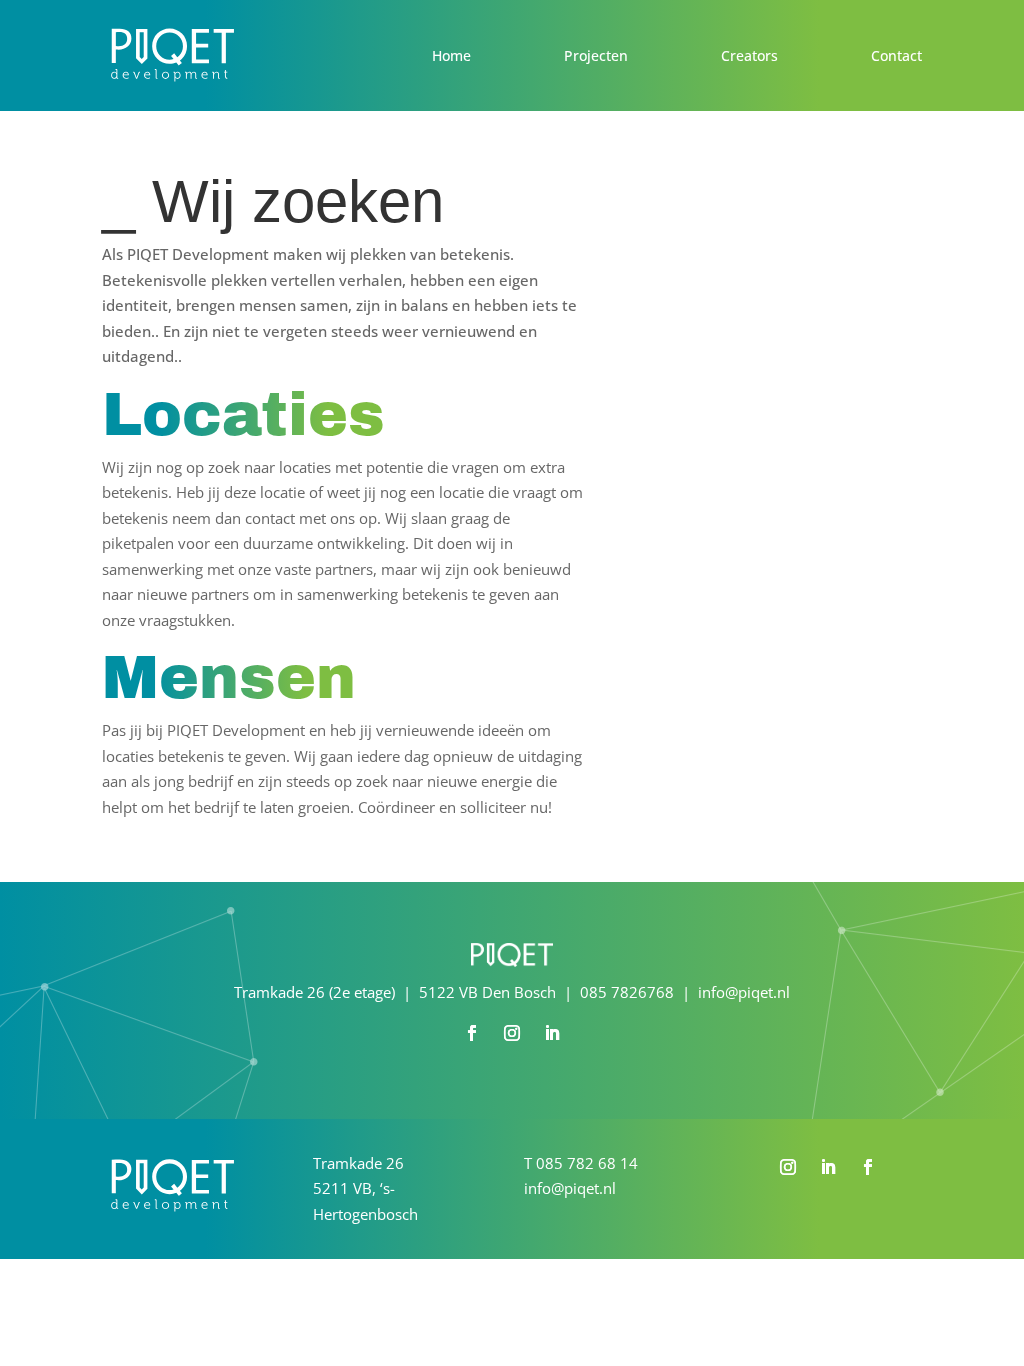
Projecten (596, 55)
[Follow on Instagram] (512, 1033)
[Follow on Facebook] (472, 1033)
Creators (749, 55)
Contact (896, 55)
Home (451, 55)
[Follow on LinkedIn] (552, 1033)
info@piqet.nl (570, 1188)
